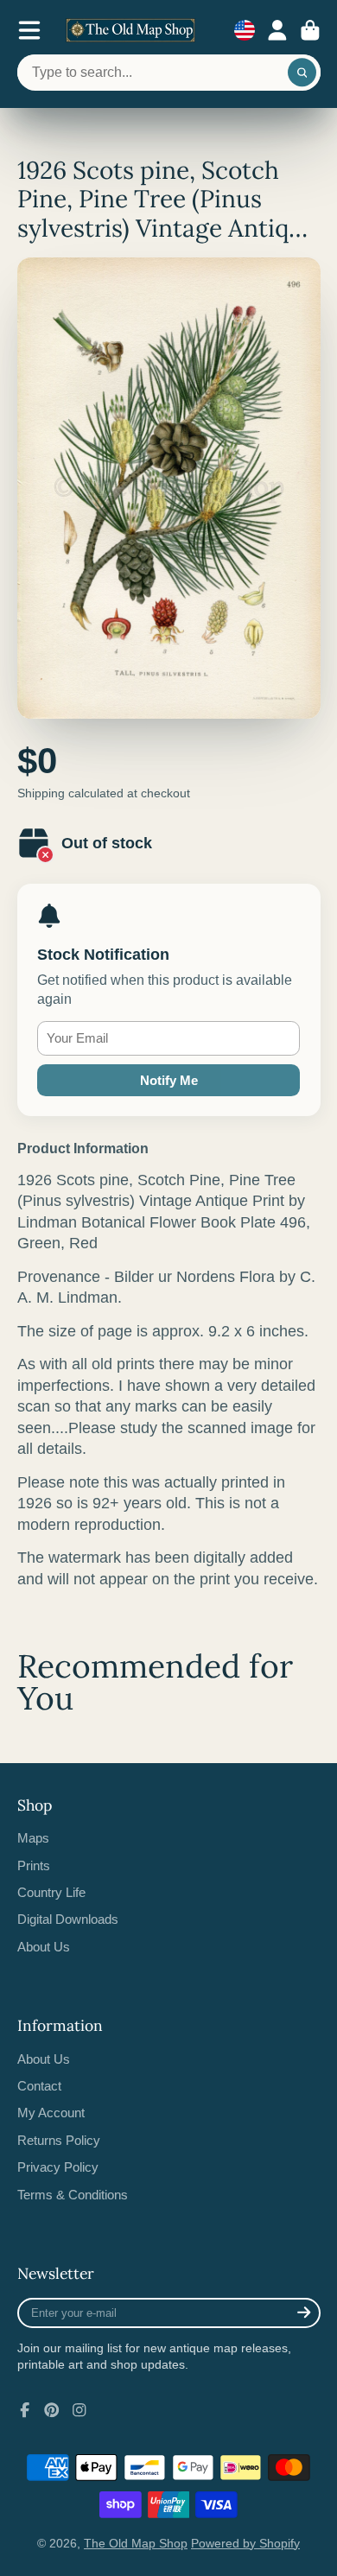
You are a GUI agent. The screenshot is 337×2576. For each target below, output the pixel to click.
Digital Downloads (68, 1919)
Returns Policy (59, 2140)
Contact (39, 2086)
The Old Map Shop (136, 2543)
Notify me (169, 1080)
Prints (34, 1865)
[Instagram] (79, 2410)
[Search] (302, 73)
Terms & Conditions (73, 2195)
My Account (51, 2113)
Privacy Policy (58, 2167)
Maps (33, 1838)
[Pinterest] (52, 2410)
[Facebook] (25, 2410)
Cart (310, 30)
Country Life (51, 1892)
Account (277, 30)
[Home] (130, 30)
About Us (44, 1947)
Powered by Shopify (245, 2543)
